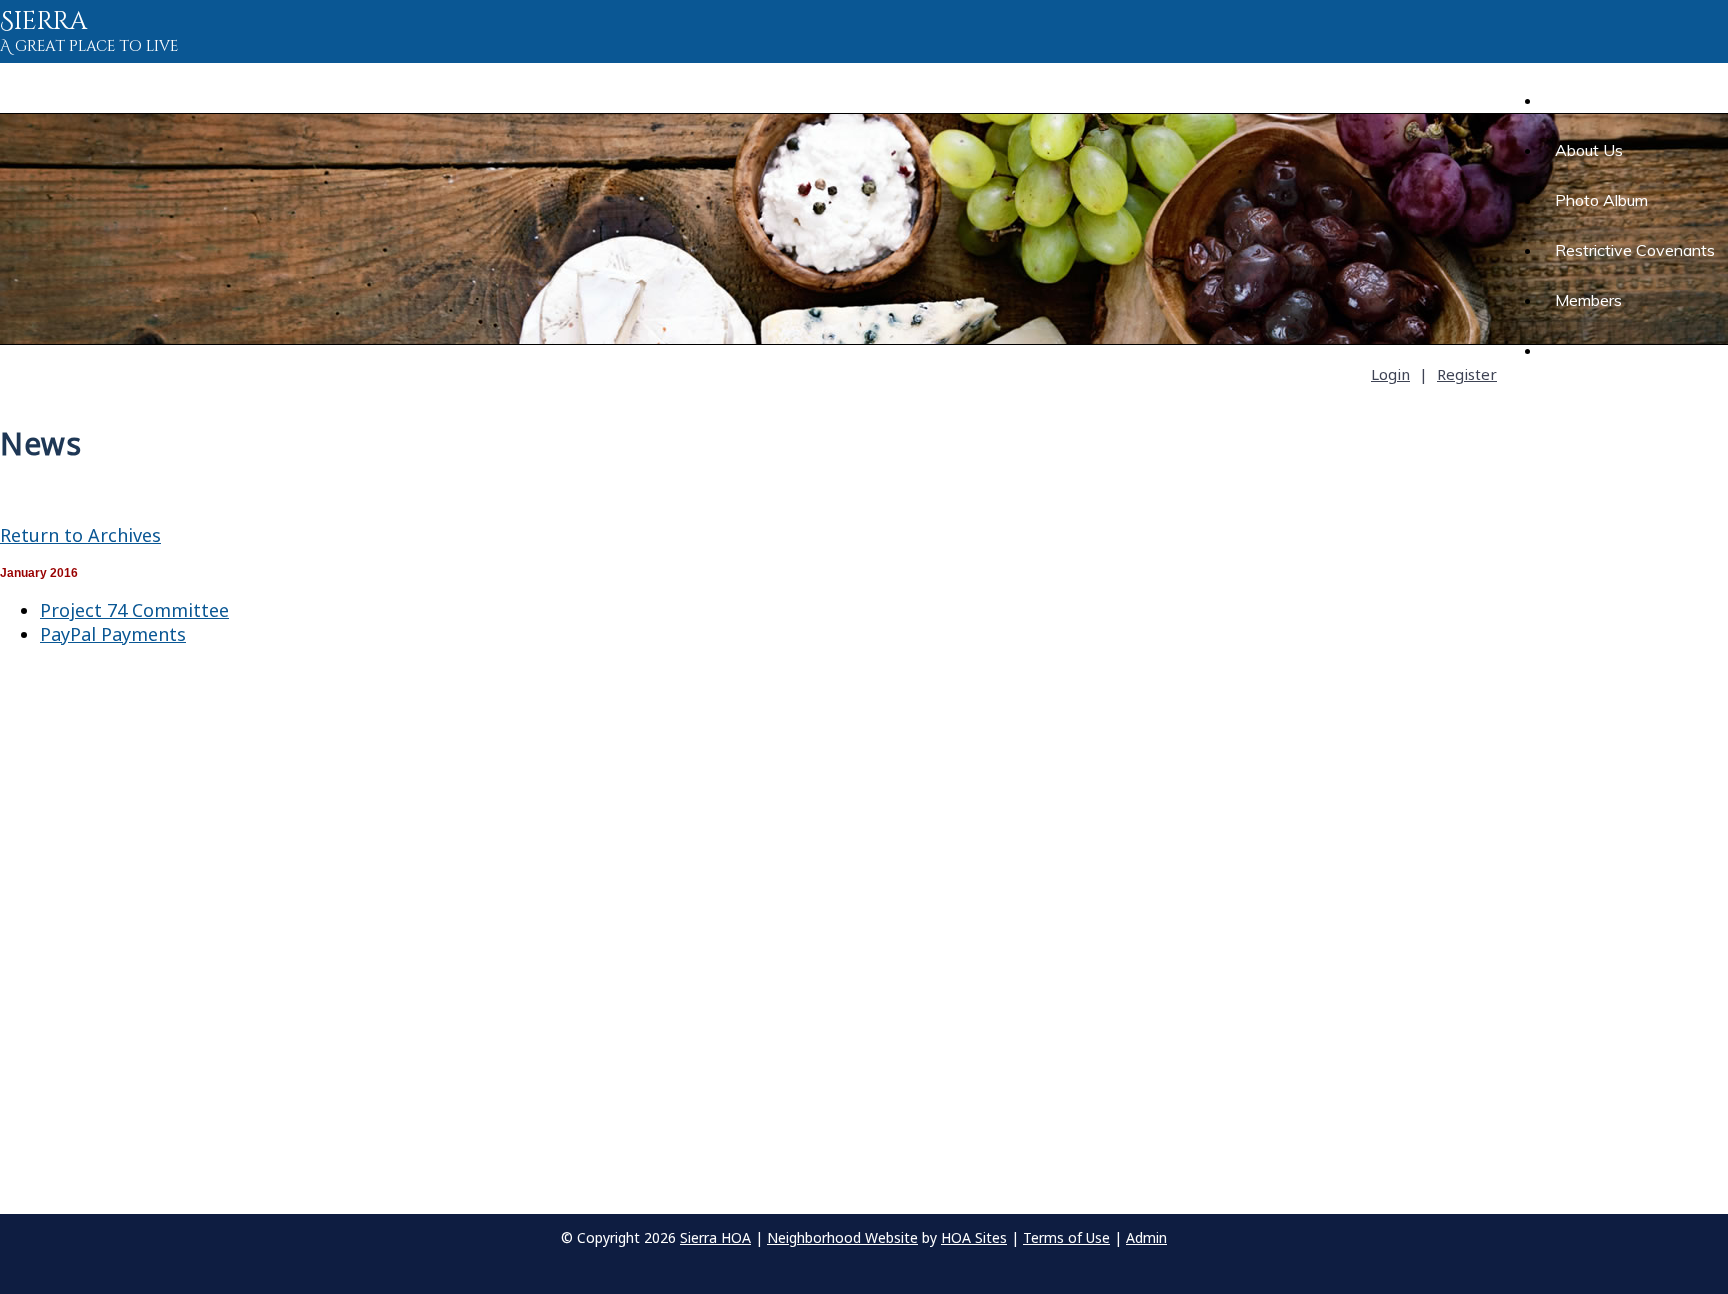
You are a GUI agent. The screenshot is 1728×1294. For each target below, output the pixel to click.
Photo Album (1601, 200)
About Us (1589, 150)
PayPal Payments (113, 634)
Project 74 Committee (134, 610)
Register (1467, 374)
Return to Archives (80, 535)
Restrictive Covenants (1635, 250)
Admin (1146, 1237)
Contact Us (1596, 350)
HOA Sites (974, 1237)
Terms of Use (1066, 1237)
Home (1563, 100)
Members (1588, 300)
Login (1390, 374)
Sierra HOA (715, 1237)
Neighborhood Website (842, 1237)
